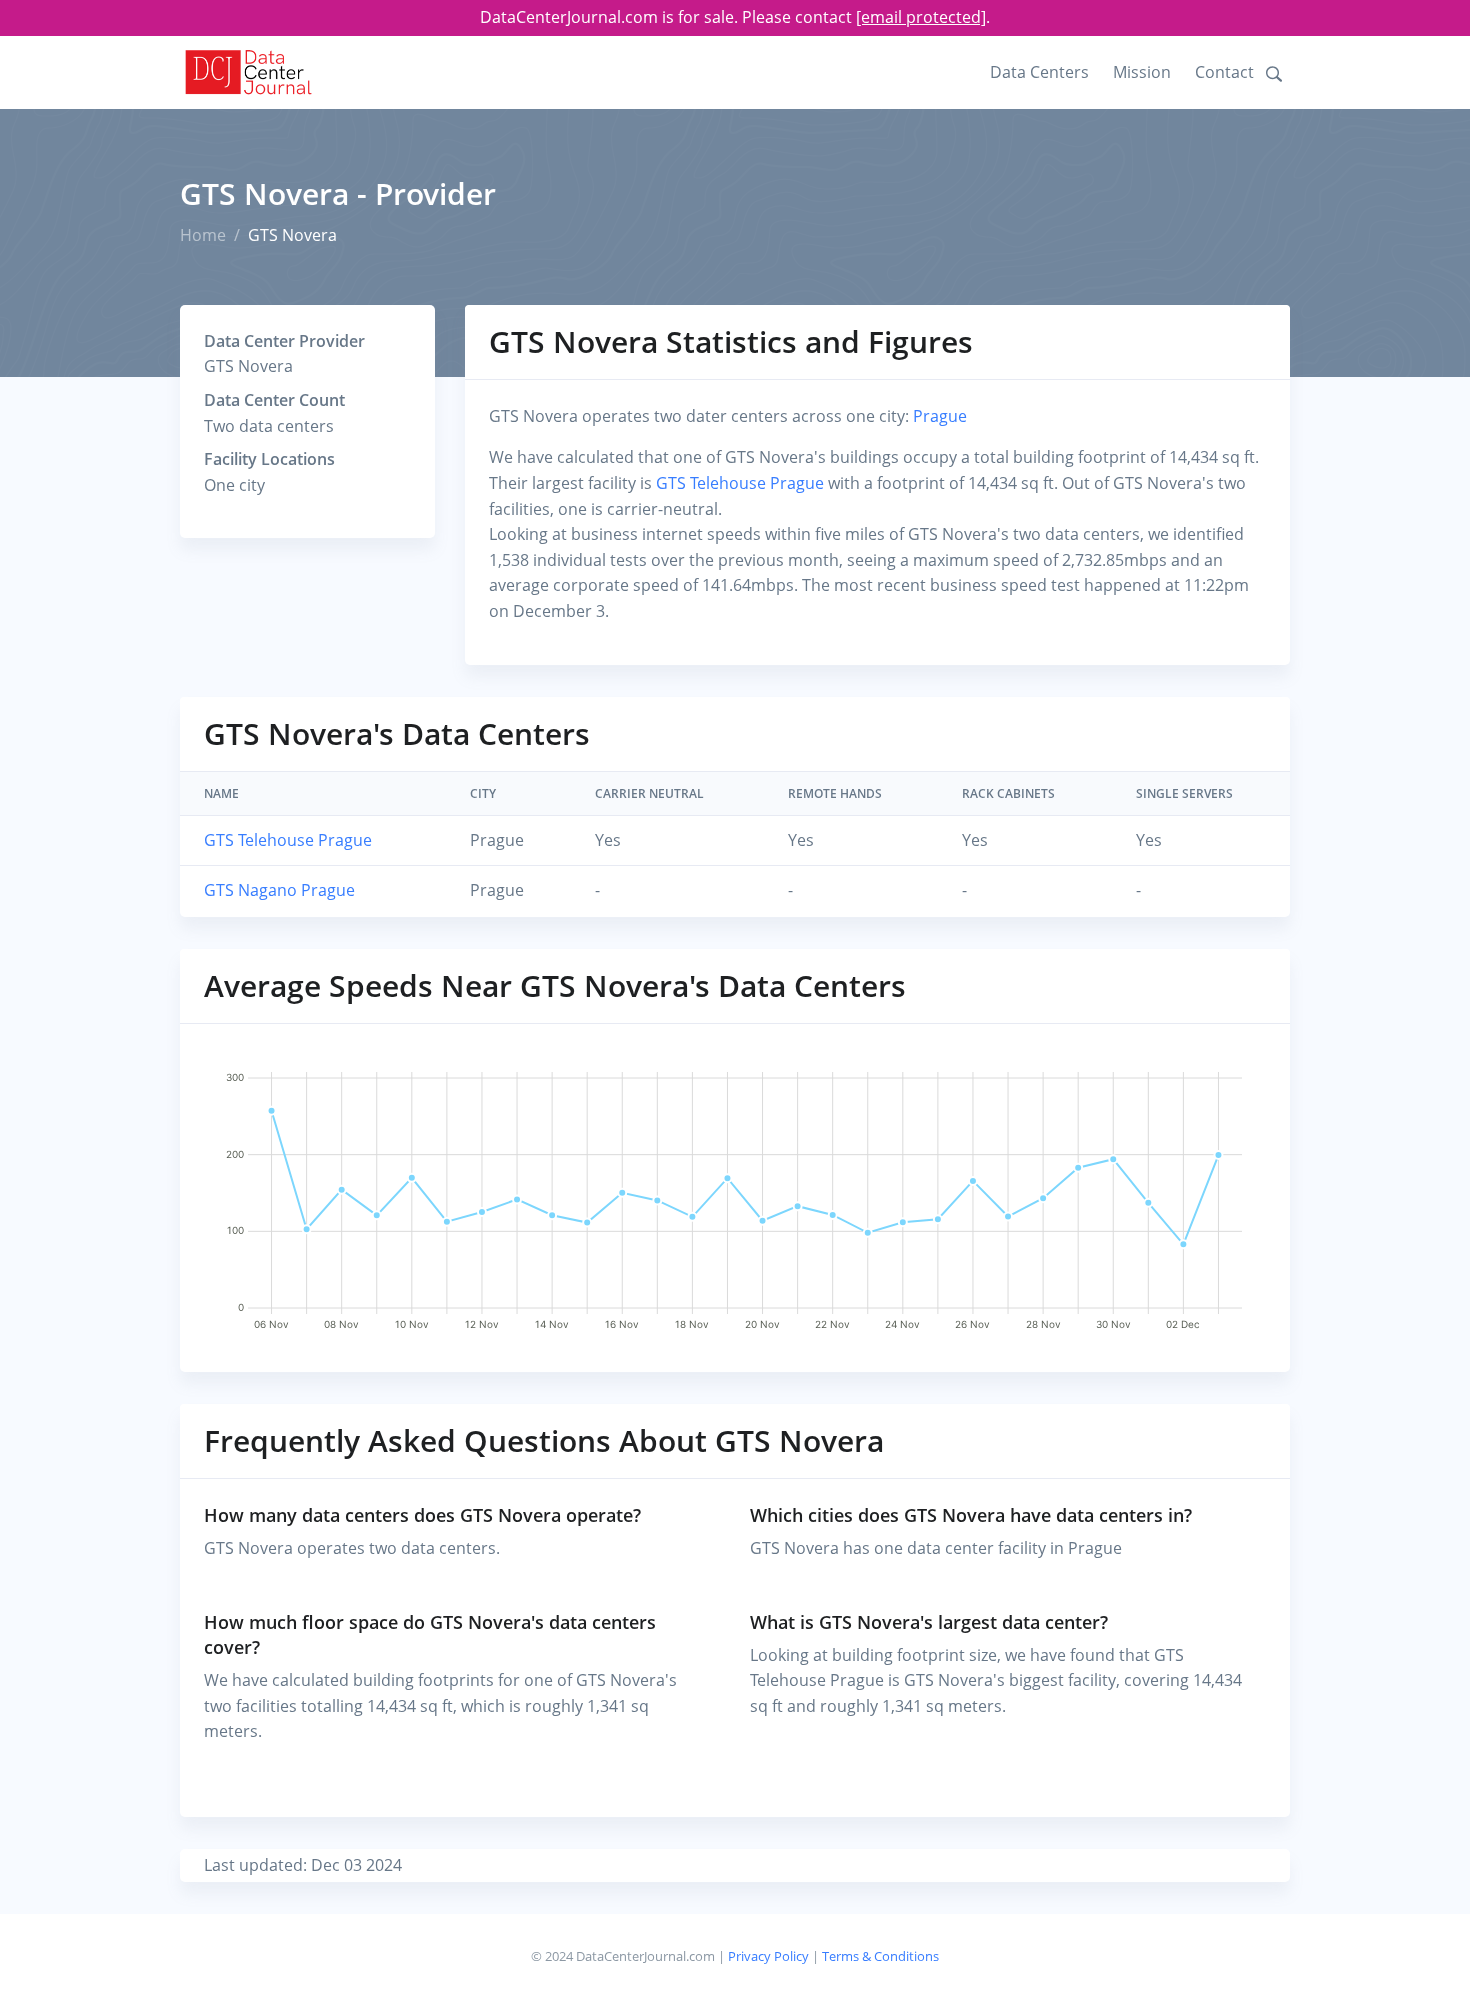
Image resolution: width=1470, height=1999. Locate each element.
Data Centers (1039, 72)
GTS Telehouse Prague (740, 483)
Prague (940, 416)
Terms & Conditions (880, 1956)
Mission (1142, 72)
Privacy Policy (768, 1956)
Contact (1224, 72)
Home (203, 235)
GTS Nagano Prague (279, 890)
